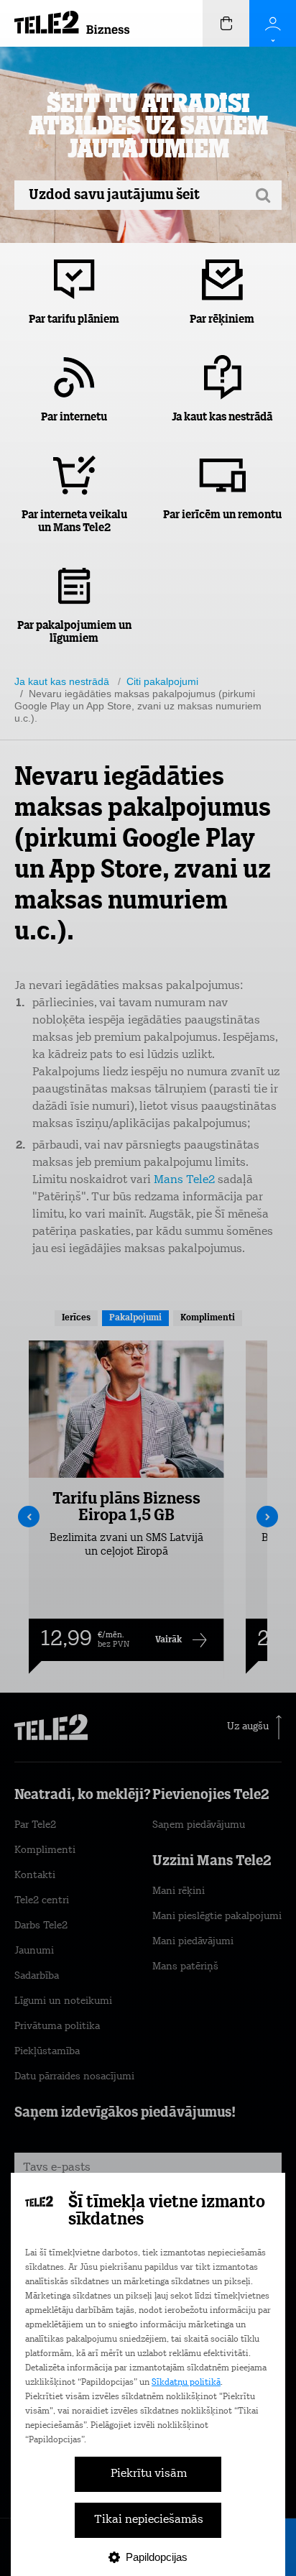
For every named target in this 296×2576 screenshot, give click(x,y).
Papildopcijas (157, 2557)
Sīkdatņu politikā (186, 2383)
